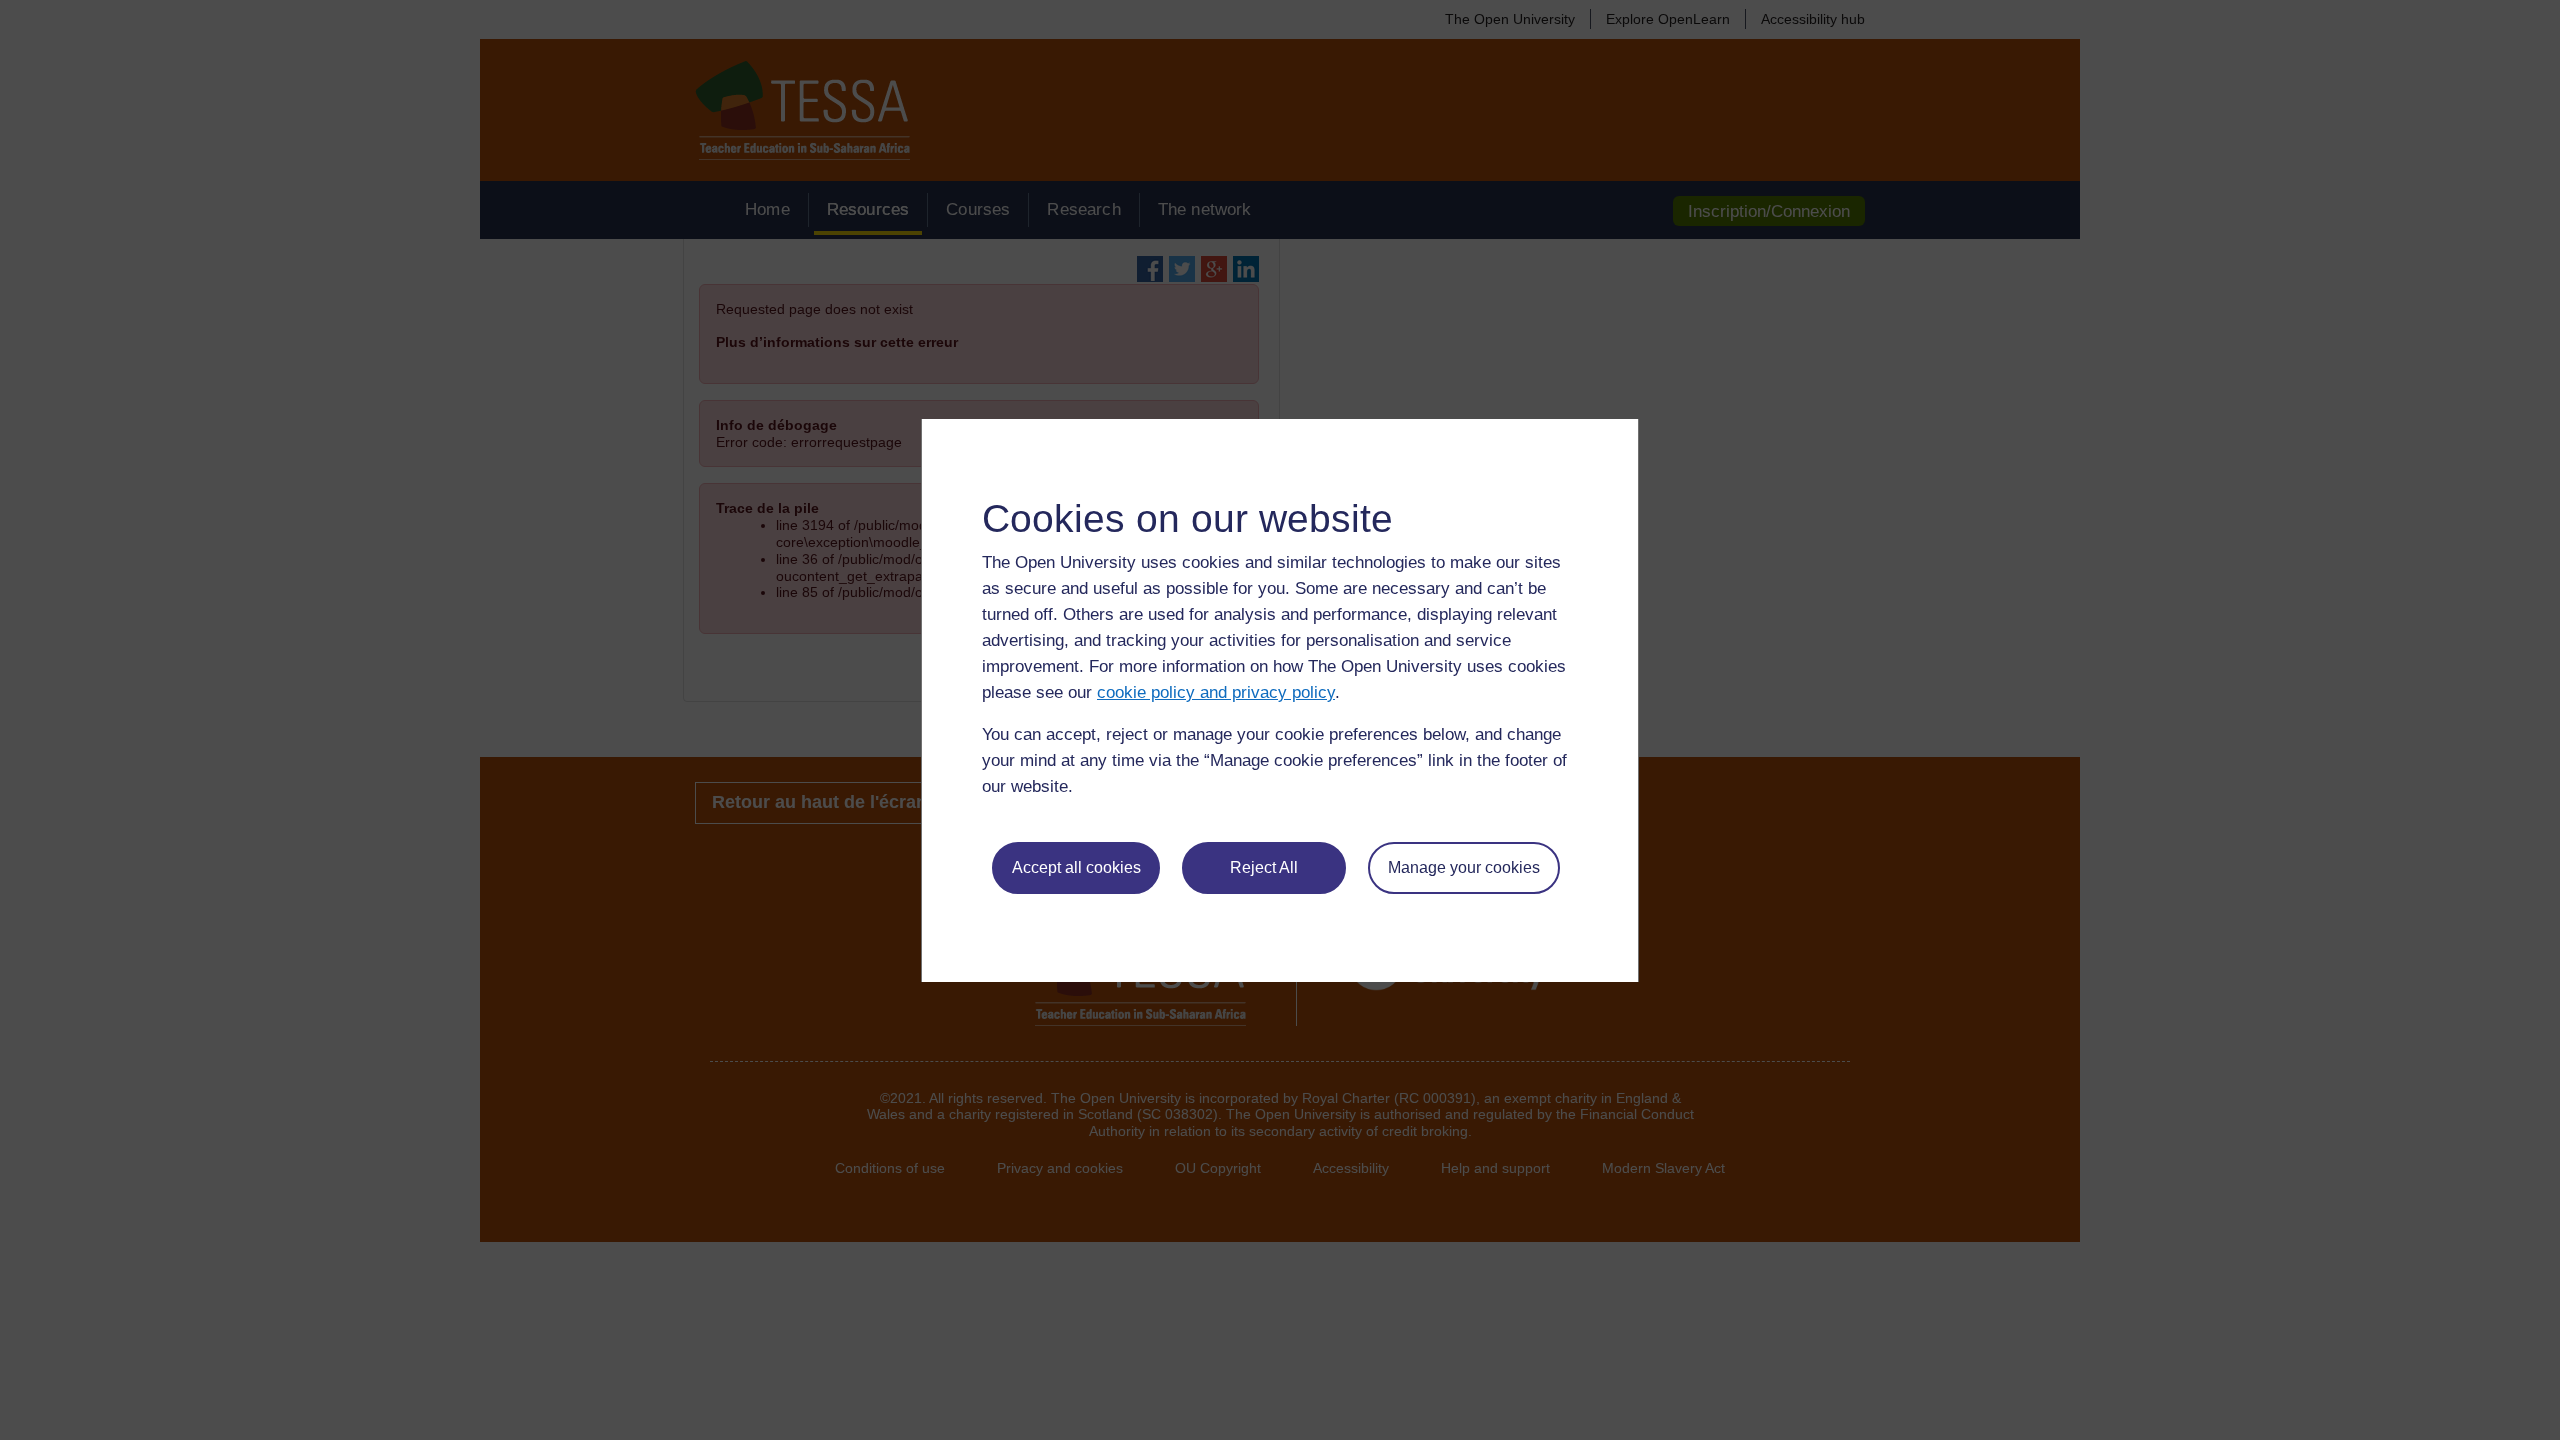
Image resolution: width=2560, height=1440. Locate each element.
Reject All (1264, 867)
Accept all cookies (1076, 867)
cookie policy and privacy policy (1216, 692)
